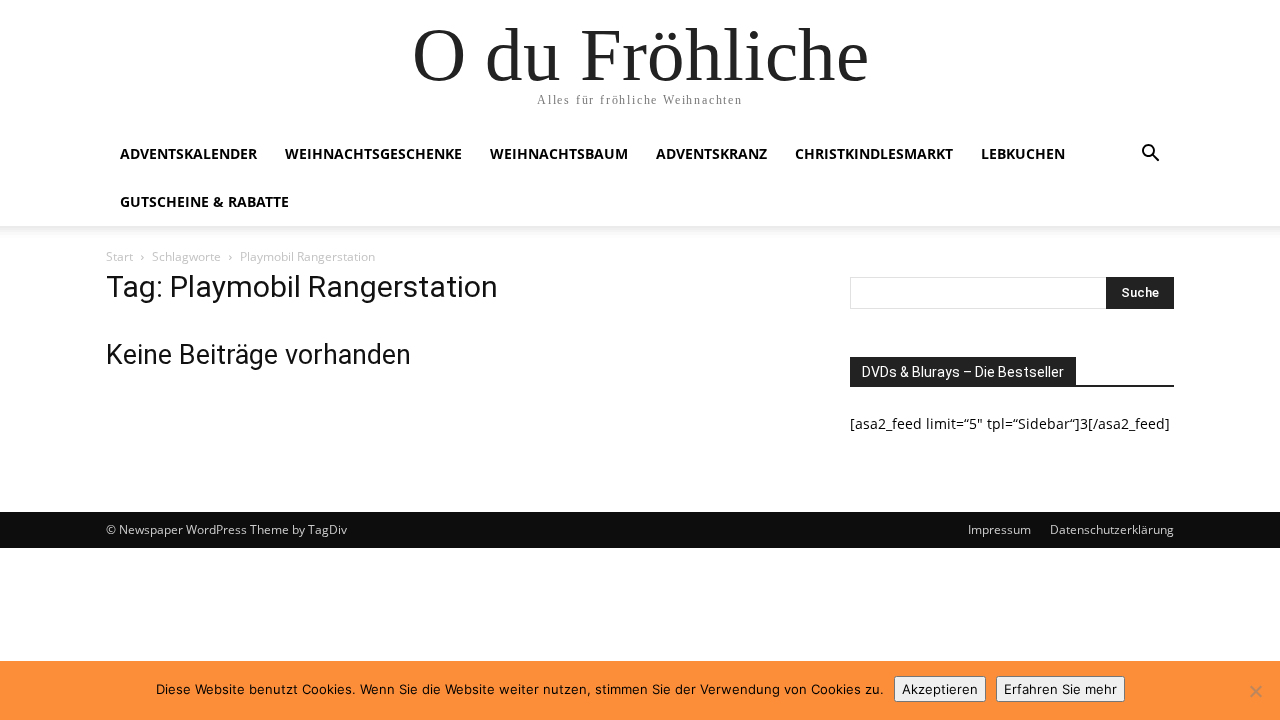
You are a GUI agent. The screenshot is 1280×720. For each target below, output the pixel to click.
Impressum (999, 529)
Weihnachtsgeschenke (373, 153)
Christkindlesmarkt (874, 153)
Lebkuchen (1023, 153)
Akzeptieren (940, 689)
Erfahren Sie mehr (1060, 689)
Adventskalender (188, 153)
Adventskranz (711, 153)
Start (119, 256)
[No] (1255, 691)
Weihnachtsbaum (559, 153)
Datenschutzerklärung (1112, 529)
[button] (1150, 155)
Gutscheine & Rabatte (204, 201)
